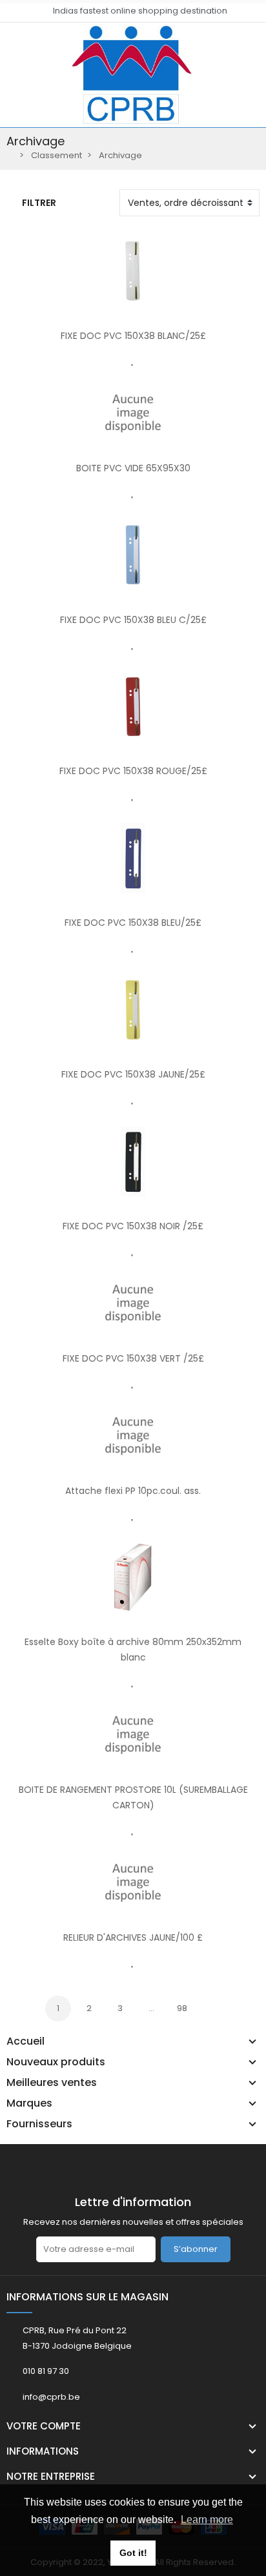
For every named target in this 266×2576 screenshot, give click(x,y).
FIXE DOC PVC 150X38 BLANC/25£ (133, 336)
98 (182, 2008)
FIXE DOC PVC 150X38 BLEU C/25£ (133, 620)
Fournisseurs (39, 2124)
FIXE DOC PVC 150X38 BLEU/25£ (133, 923)
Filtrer (39, 203)
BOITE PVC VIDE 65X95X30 (133, 468)
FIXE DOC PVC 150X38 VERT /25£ (133, 1358)
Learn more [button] (207, 2520)
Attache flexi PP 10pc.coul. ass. (133, 1491)
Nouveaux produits (56, 2062)
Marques (29, 2103)
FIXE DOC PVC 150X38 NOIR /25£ (133, 1226)
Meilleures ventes (52, 2083)
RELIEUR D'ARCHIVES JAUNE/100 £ (133, 1937)
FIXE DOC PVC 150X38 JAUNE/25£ (133, 1074)
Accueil (26, 2041)
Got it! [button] (133, 2553)
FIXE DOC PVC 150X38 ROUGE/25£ (133, 771)
